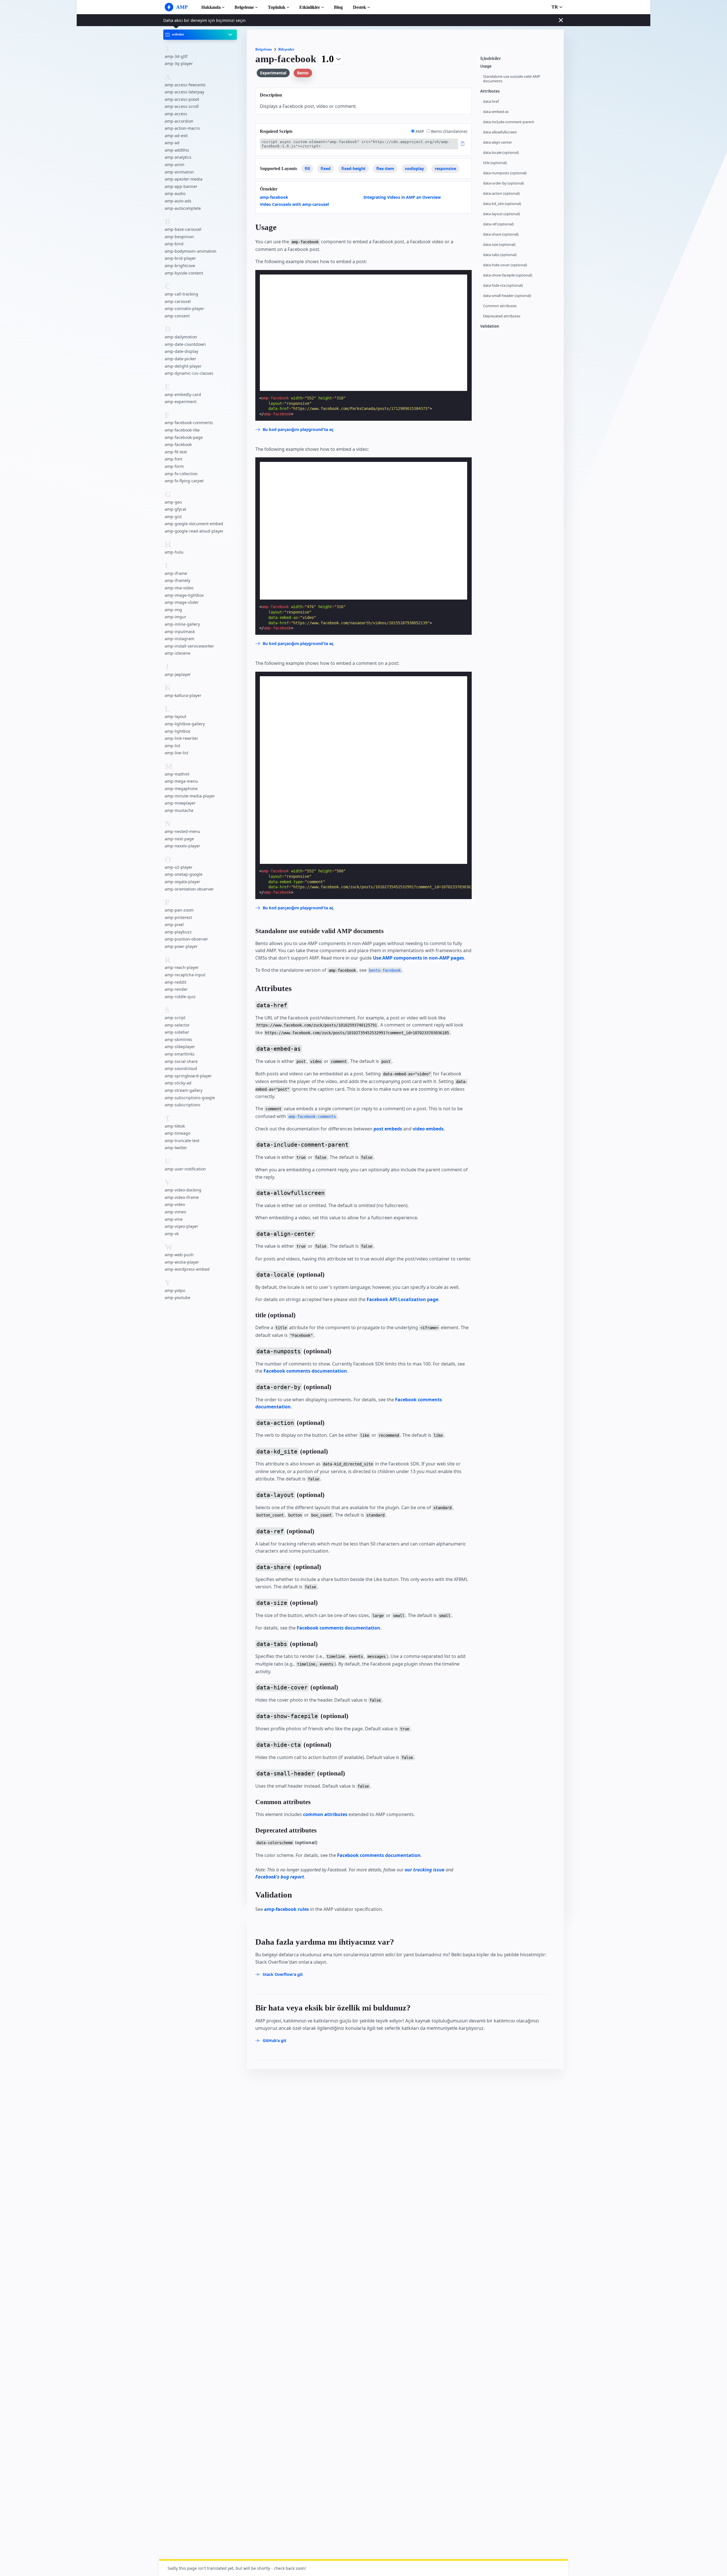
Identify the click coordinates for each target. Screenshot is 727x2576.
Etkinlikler (310, 7)
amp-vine (174, 1219)
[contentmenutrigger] (519, 60)
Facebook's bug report (280, 1877)
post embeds (388, 1129)
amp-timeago (177, 1133)
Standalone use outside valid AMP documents (512, 79)
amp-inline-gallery (182, 624)
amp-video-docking (183, 1190)
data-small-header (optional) (507, 296)
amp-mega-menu (181, 781)
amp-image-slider (182, 602)
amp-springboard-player (188, 1076)
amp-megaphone (181, 788)
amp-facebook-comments (189, 423)
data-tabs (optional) (500, 255)
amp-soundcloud (181, 1068)
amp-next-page (179, 839)
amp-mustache (179, 810)
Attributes (490, 91)
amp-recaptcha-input (185, 975)
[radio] (413, 131)
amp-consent (177, 316)
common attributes (325, 1814)
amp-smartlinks (180, 1054)
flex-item (385, 168)
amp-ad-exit (176, 136)
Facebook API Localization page (402, 1299)
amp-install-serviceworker (189, 646)
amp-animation (179, 172)
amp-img (173, 610)
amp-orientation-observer (189, 889)
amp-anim (175, 165)
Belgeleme (244, 7)
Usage (486, 66)
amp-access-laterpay (184, 92)
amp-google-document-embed (194, 524)
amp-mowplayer (180, 803)
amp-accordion (179, 121)
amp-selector (177, 1025)
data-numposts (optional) (505, 173)
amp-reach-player (182, 967)
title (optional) (495, 163)
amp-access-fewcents (185, 84)
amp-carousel (178, 301)
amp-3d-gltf (176, 56)
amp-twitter (176, 1148)
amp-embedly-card (183, 394)
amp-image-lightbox (184, 595)
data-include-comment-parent (509, 122)
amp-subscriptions (183, 1105)
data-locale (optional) (501, 153)
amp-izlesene (177, 653)
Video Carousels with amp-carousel (294, 204)
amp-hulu (174, 552)
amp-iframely (177, 580)
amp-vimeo (175, 1212)
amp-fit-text (176, 452)
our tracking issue (425, 1870)
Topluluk (277, 7)
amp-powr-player (181, 946)
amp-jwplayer (178, 674)
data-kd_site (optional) (502, 204)
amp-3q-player (179, 63)
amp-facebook (178, 444)
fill (307, 168)
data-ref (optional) (498, 224)
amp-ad (172, 143)
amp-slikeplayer (180, 1047)
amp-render (176, 989)
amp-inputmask (180, 631)
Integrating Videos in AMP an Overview (402, 197)
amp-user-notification (185, 1169)
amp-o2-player (179, 867)
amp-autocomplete (183, 208)
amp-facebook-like (182, 430)
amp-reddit (176, 982)
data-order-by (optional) (504, 183)
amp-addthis (177, 150)
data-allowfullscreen (500, 132)
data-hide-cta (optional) (503, 285)
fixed (326, 168)
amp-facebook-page (184, 437)
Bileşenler (286, 49)
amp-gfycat (176, 509)
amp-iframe (176, 573)
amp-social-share (181, 1061)
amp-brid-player (180, 258)
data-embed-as (496, 112)
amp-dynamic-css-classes (189, 373)
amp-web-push (179, 1255)
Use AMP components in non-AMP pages (418, 958)
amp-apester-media (184, 179)
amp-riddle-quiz (180, 997)
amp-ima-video (179, 588)
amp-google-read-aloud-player (194, 531)
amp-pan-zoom (179, 910)
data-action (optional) (501, 193)
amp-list (173, 746)
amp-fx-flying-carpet (184, 481)
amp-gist (173, 517)
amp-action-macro (182, 128)
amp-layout (176, 716)
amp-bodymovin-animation (191, 251)
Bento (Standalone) (449, 131)
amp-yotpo (175, 1290)
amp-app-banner (181, 186)
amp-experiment (181, 402)
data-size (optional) (499, 245)
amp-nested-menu (182, 831)
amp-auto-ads (178, 201)
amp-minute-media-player (190, 796)
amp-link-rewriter (181, 738)
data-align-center (498, 142)
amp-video (175, 1204)
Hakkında (211, 7)
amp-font (174, 459)
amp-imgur (176, 617)
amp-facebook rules (287, 1909)
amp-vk (172, 1234)
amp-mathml (177, 774)
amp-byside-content (184, 273)
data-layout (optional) (502, 214)
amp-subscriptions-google (190, 1097)
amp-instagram (179, 639)
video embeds (428, 1129)
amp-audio (175, 193)
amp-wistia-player (182, 1262)
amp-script (175, 1018)
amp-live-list (176, 753)
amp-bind (174, 244)
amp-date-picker (180, 359)
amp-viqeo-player (181, 1226)
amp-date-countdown (185, 344)
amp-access (176, 114)
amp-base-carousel (183, 229)
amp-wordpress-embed (187, 1269)
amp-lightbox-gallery (185, 724)
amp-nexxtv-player (182, 846)
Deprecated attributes (502, 316)
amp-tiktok (175, 1126)
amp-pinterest (178, 917)
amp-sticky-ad (178, 1083)
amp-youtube (177, 1298)
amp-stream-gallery (184, 1090)
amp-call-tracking (181, 294)
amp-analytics (178, 157)
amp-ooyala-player (182, 882)
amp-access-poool (182, 99)
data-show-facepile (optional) (508, 275)
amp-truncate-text (182, 1141)
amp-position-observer (186, 939)
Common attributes (500, 306)
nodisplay (414, 168)
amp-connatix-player (184, 308)
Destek (360, 7)
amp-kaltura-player (183, 695)
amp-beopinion (179, 236)
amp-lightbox (177, 731)
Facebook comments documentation (305, 1371)
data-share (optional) (501, 234)
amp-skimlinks (178, 1039)
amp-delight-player (183, 366)
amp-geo (173, 502)
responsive (445, 168)
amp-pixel (174, 924)
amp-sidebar (177, 1032)
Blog (338, 7)
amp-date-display (181, 351)
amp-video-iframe (182, 1197)
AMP (420, 131)
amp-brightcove (180, 266)
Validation (490, 326)
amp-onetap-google (184, 874)
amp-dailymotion (181, 337)
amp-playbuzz (178, 932)
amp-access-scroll (182, 106)
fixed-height (353, 168)
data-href (491, 101)
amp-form (174, 466)
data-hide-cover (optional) (505, 265)
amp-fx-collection (181, 473)
